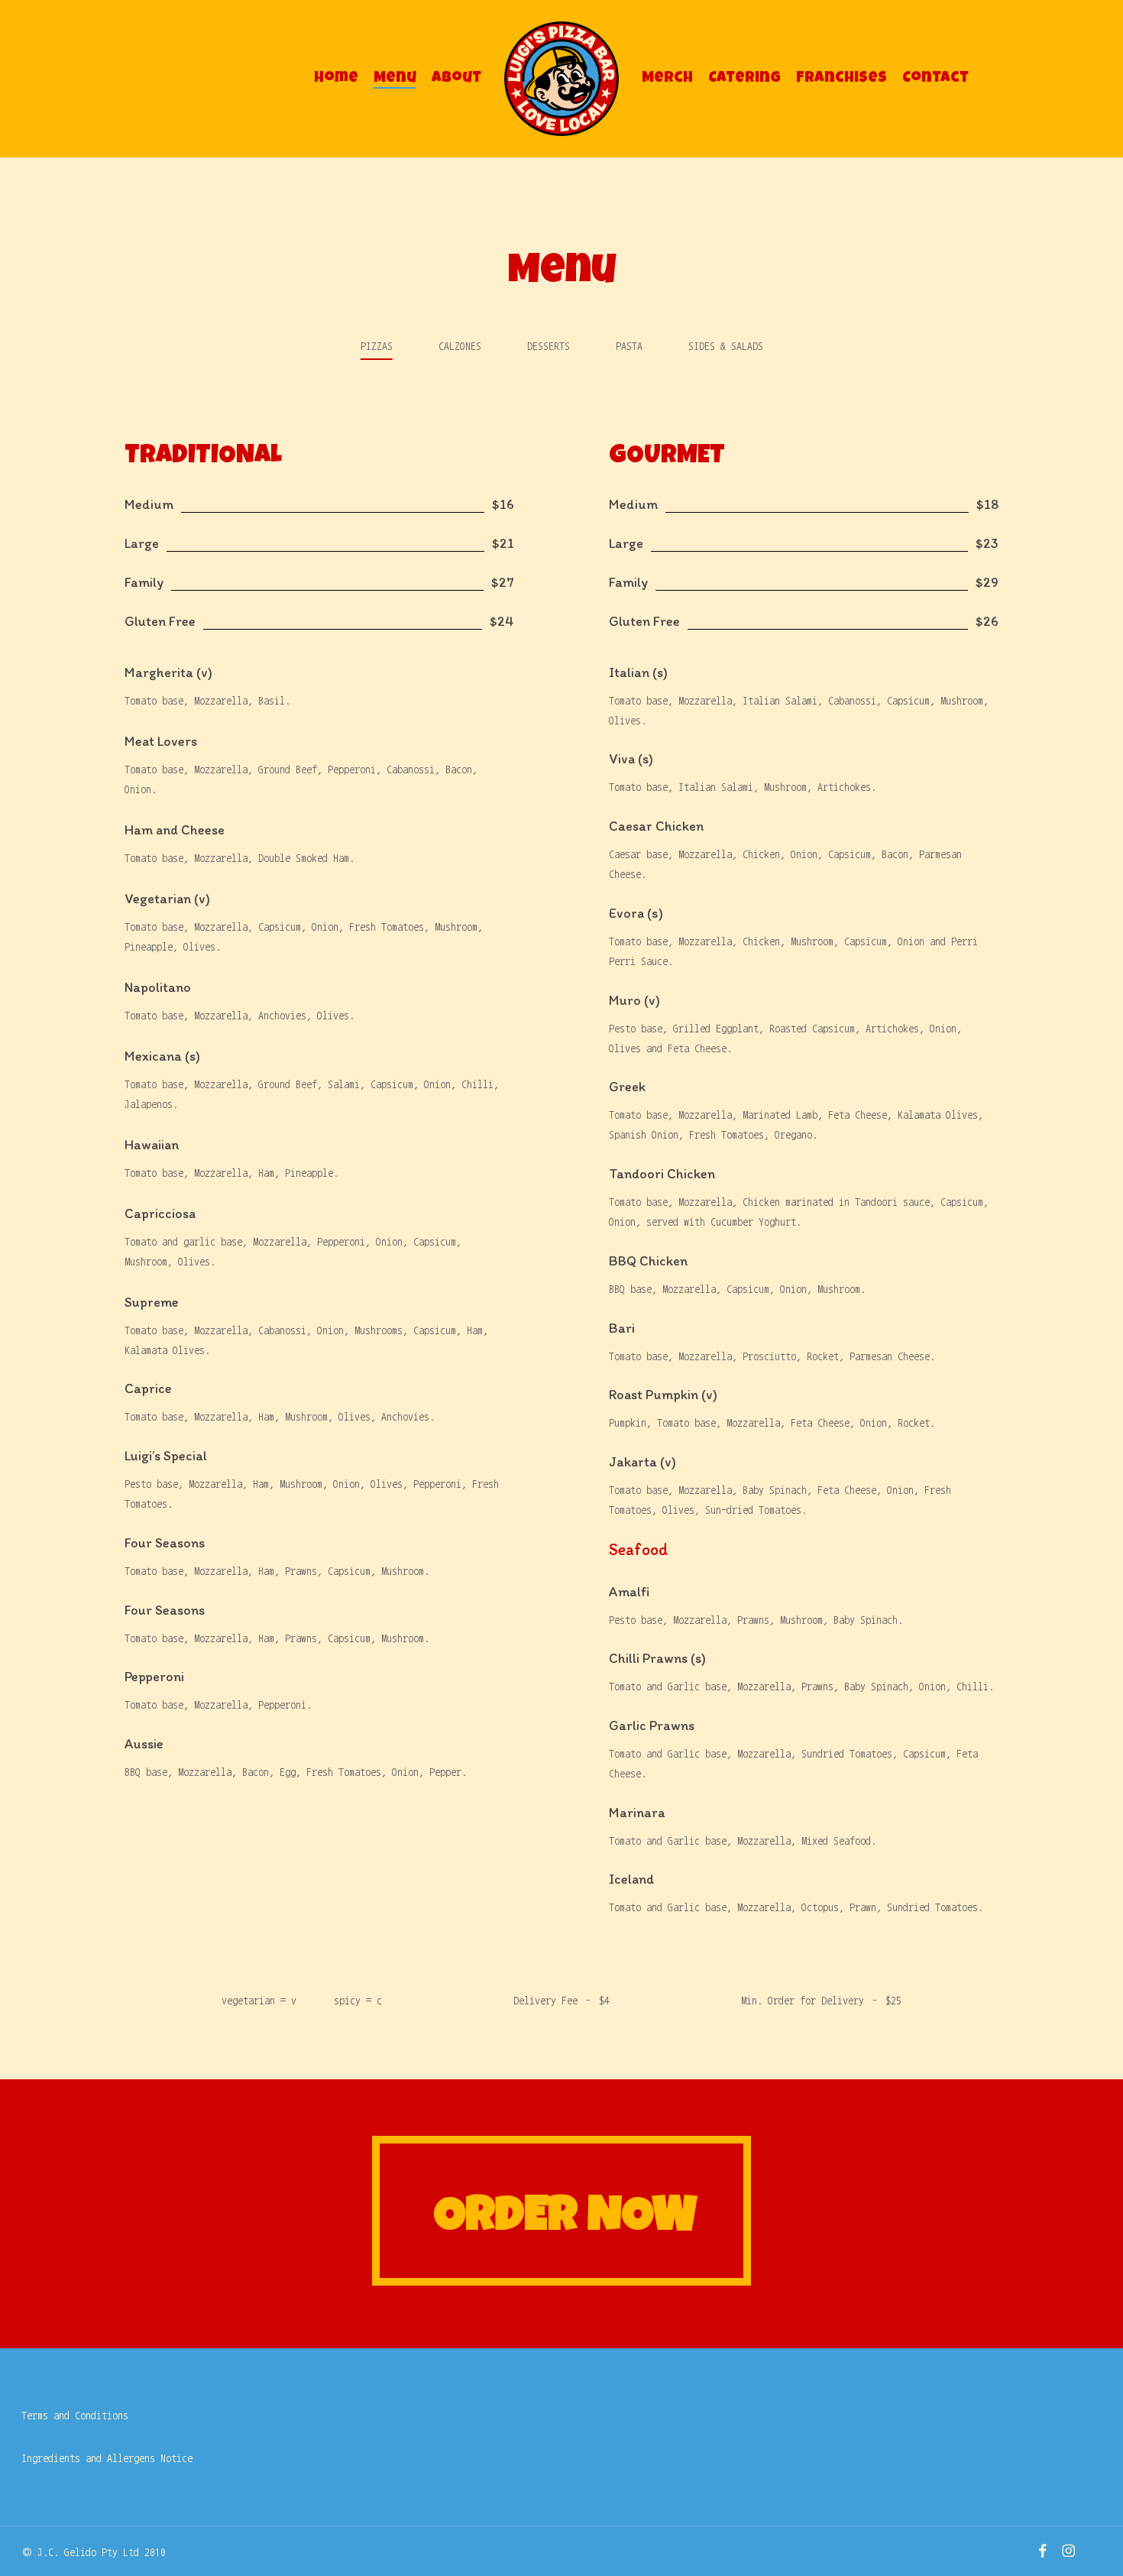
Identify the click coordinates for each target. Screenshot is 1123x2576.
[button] (377, 346)
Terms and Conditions (75, 2416)
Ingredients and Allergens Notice (107, 2458)
